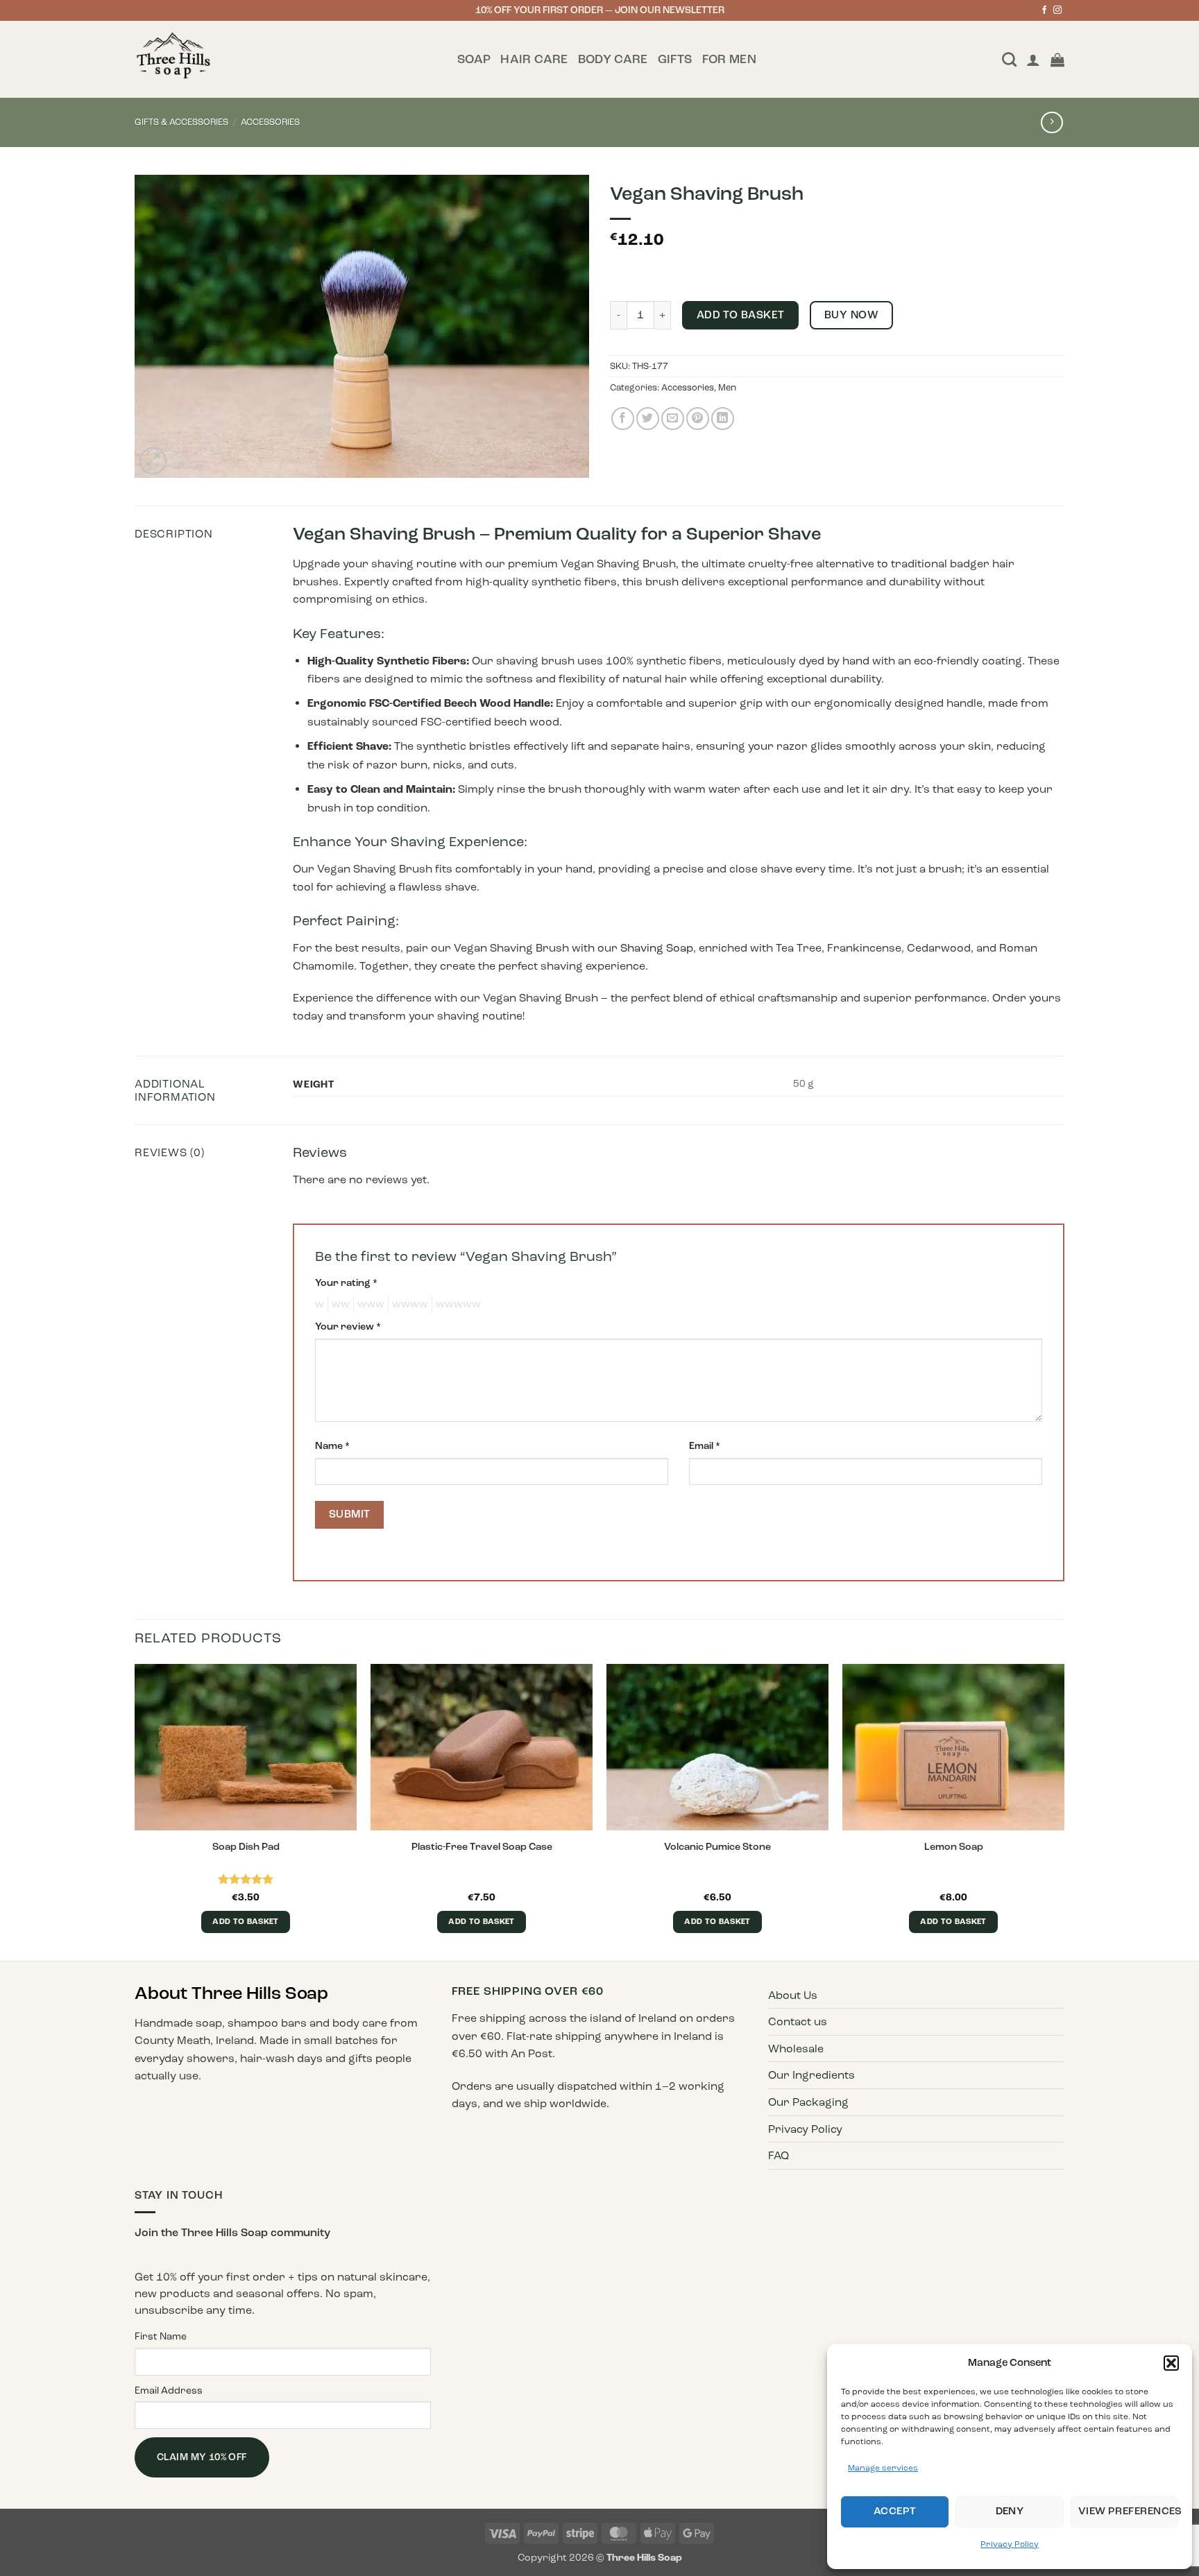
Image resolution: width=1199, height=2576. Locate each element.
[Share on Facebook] (623, 419)
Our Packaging (808, 2102)
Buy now (851, 315)
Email (705, 1445)
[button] (1171, 2363)
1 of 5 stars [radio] (318, 1304)
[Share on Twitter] (648, 419)
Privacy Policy (1010, 2544)
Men (727, 388)
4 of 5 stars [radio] (408, 1304)
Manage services (883, 2468)
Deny (1010, 2511)
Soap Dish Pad (246, 1846)
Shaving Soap (657, 948)
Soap (474, 59)
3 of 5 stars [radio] (369, 1304)
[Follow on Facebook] (1044, 11)
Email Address (169, 2390)
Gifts (675, 59)
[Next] (1064, 1811)
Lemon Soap (954, 1846)
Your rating (346, 1282)
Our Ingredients (811, 2075)
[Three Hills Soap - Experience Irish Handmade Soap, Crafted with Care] (286, 59)
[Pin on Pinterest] (698, 419)
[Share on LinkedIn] (723, 419)
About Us (793, 1995)
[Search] (1009, 59)
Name (332, 1445)
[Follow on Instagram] (1057, 11)
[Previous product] (1052, 122)
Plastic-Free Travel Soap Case (482, 1846)
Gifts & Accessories (181, 122)
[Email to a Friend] (673, 419)
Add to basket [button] (246, 1922)
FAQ (779, 2155)
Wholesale (796, 2049)
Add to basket (741, 315)
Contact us (798, 2021)
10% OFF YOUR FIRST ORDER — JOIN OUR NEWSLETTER (600, 10)
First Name (161, 2336)
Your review (348, 1326)
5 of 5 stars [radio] (456, 1304)
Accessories (270, 122)
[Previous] (135, 1811)
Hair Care (534, 59)
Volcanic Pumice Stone (717, 1846)
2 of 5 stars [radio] (339, 1304)
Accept (895, 2511)
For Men (729, 59)
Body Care (613, 59)
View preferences (1128, 2511)
